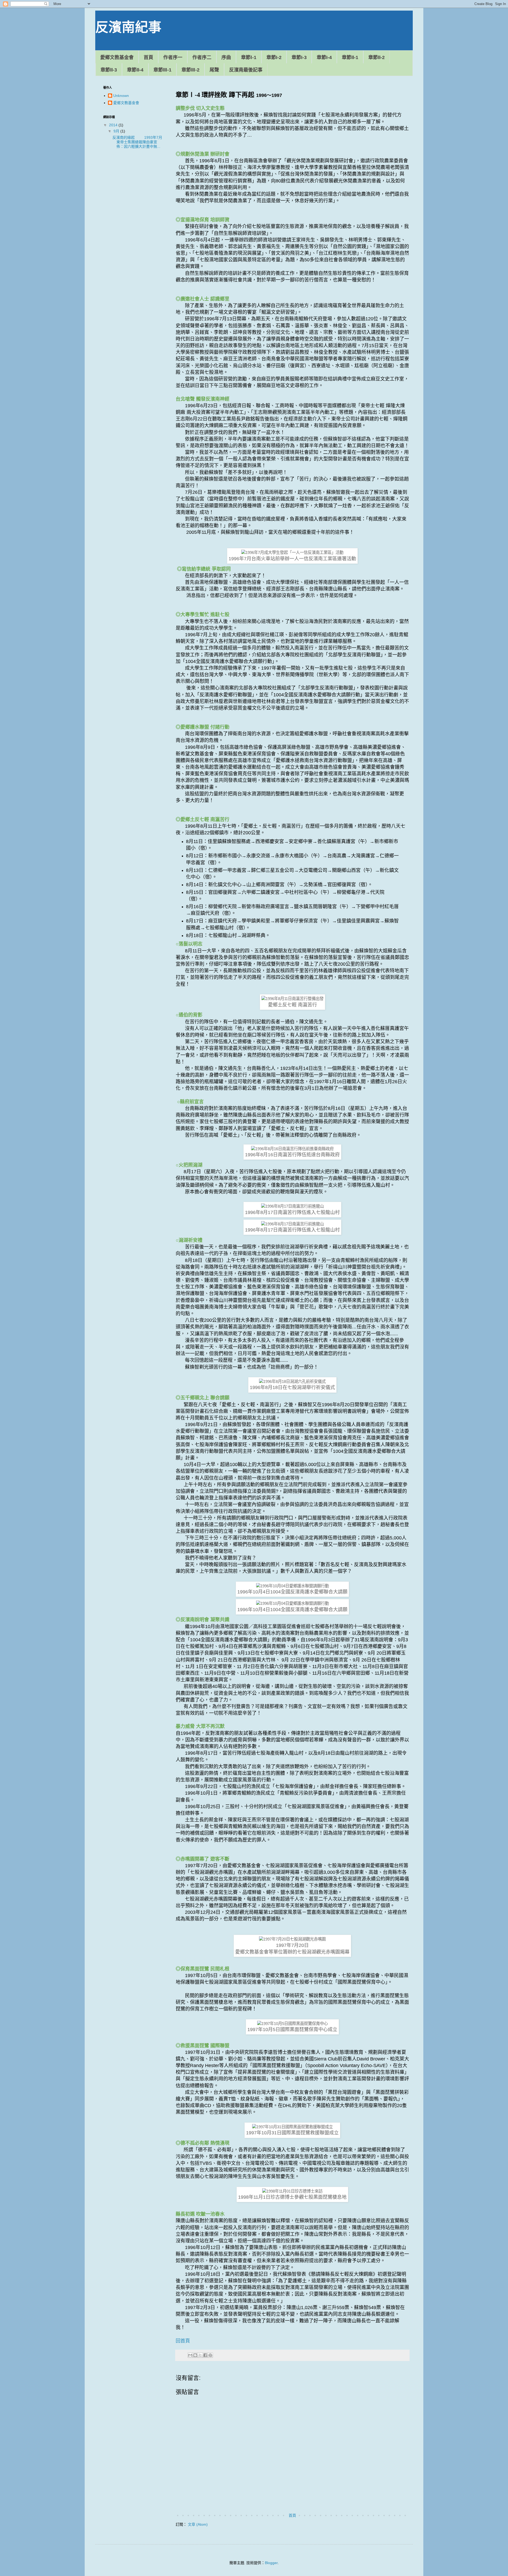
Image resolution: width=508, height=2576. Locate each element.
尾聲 (214, 70)
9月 (117, 131)
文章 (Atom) (198, 2524)
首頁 (148, 57)
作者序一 (173, 57)
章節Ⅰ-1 (249, 57)
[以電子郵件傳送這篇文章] (190, 2355)
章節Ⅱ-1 (350, 57)
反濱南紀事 (128, 27)
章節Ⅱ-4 (135, 70)
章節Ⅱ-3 (109, 70)
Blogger (271, 2563)
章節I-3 (299, 57)
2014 (114, 125)
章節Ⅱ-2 (377, 57)
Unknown (121, 96)
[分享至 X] (200, 2355)
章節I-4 (324, 57)
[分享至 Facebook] (205, 2355)
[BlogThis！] (195, 2355)
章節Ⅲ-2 (190, 70)
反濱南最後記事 (246, 70)
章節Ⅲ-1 (162, 70)
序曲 (226, 57)
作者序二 (202, 57)
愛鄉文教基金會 (117, 57)
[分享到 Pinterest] (210, 2355)
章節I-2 (274, 57)
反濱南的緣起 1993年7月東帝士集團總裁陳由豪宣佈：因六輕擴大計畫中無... (137, 142)
